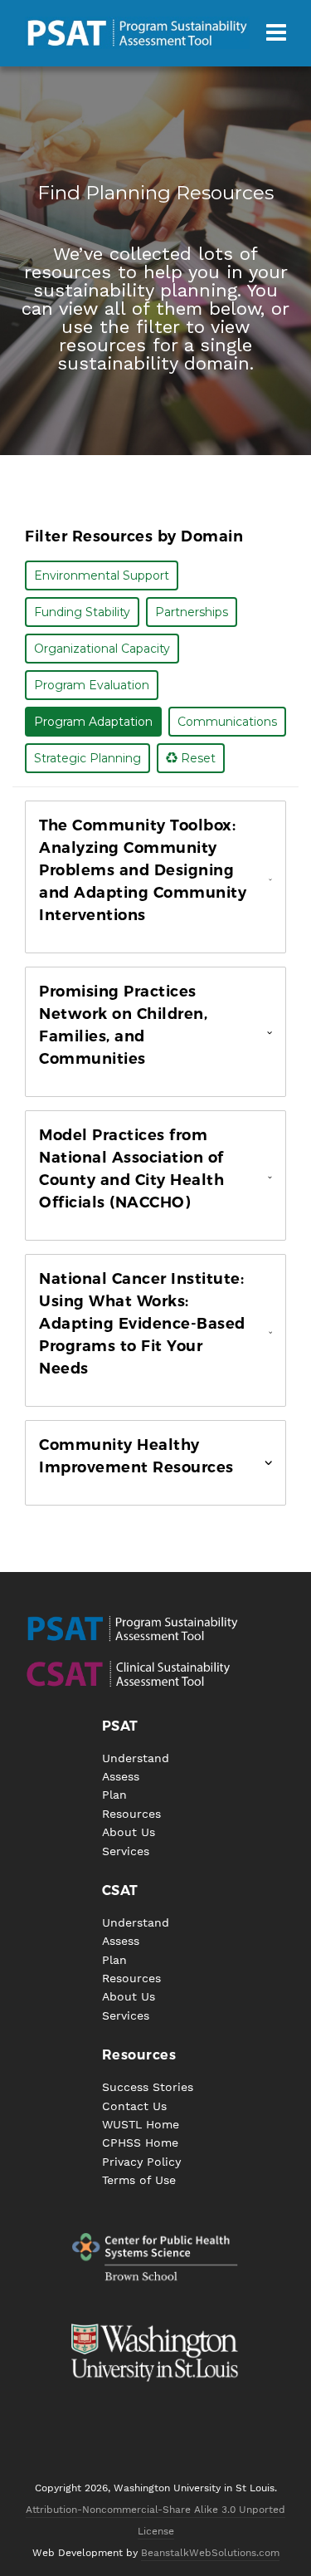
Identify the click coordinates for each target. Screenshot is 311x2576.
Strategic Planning (87, 758)
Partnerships (192, 612)
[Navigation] (276, 33)
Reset (197, 758)
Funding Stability (82, 612)
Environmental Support (102, 575)
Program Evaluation (92, 685)
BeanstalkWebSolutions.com (210, 2553)
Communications (227, 722)
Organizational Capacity (102, 649)
